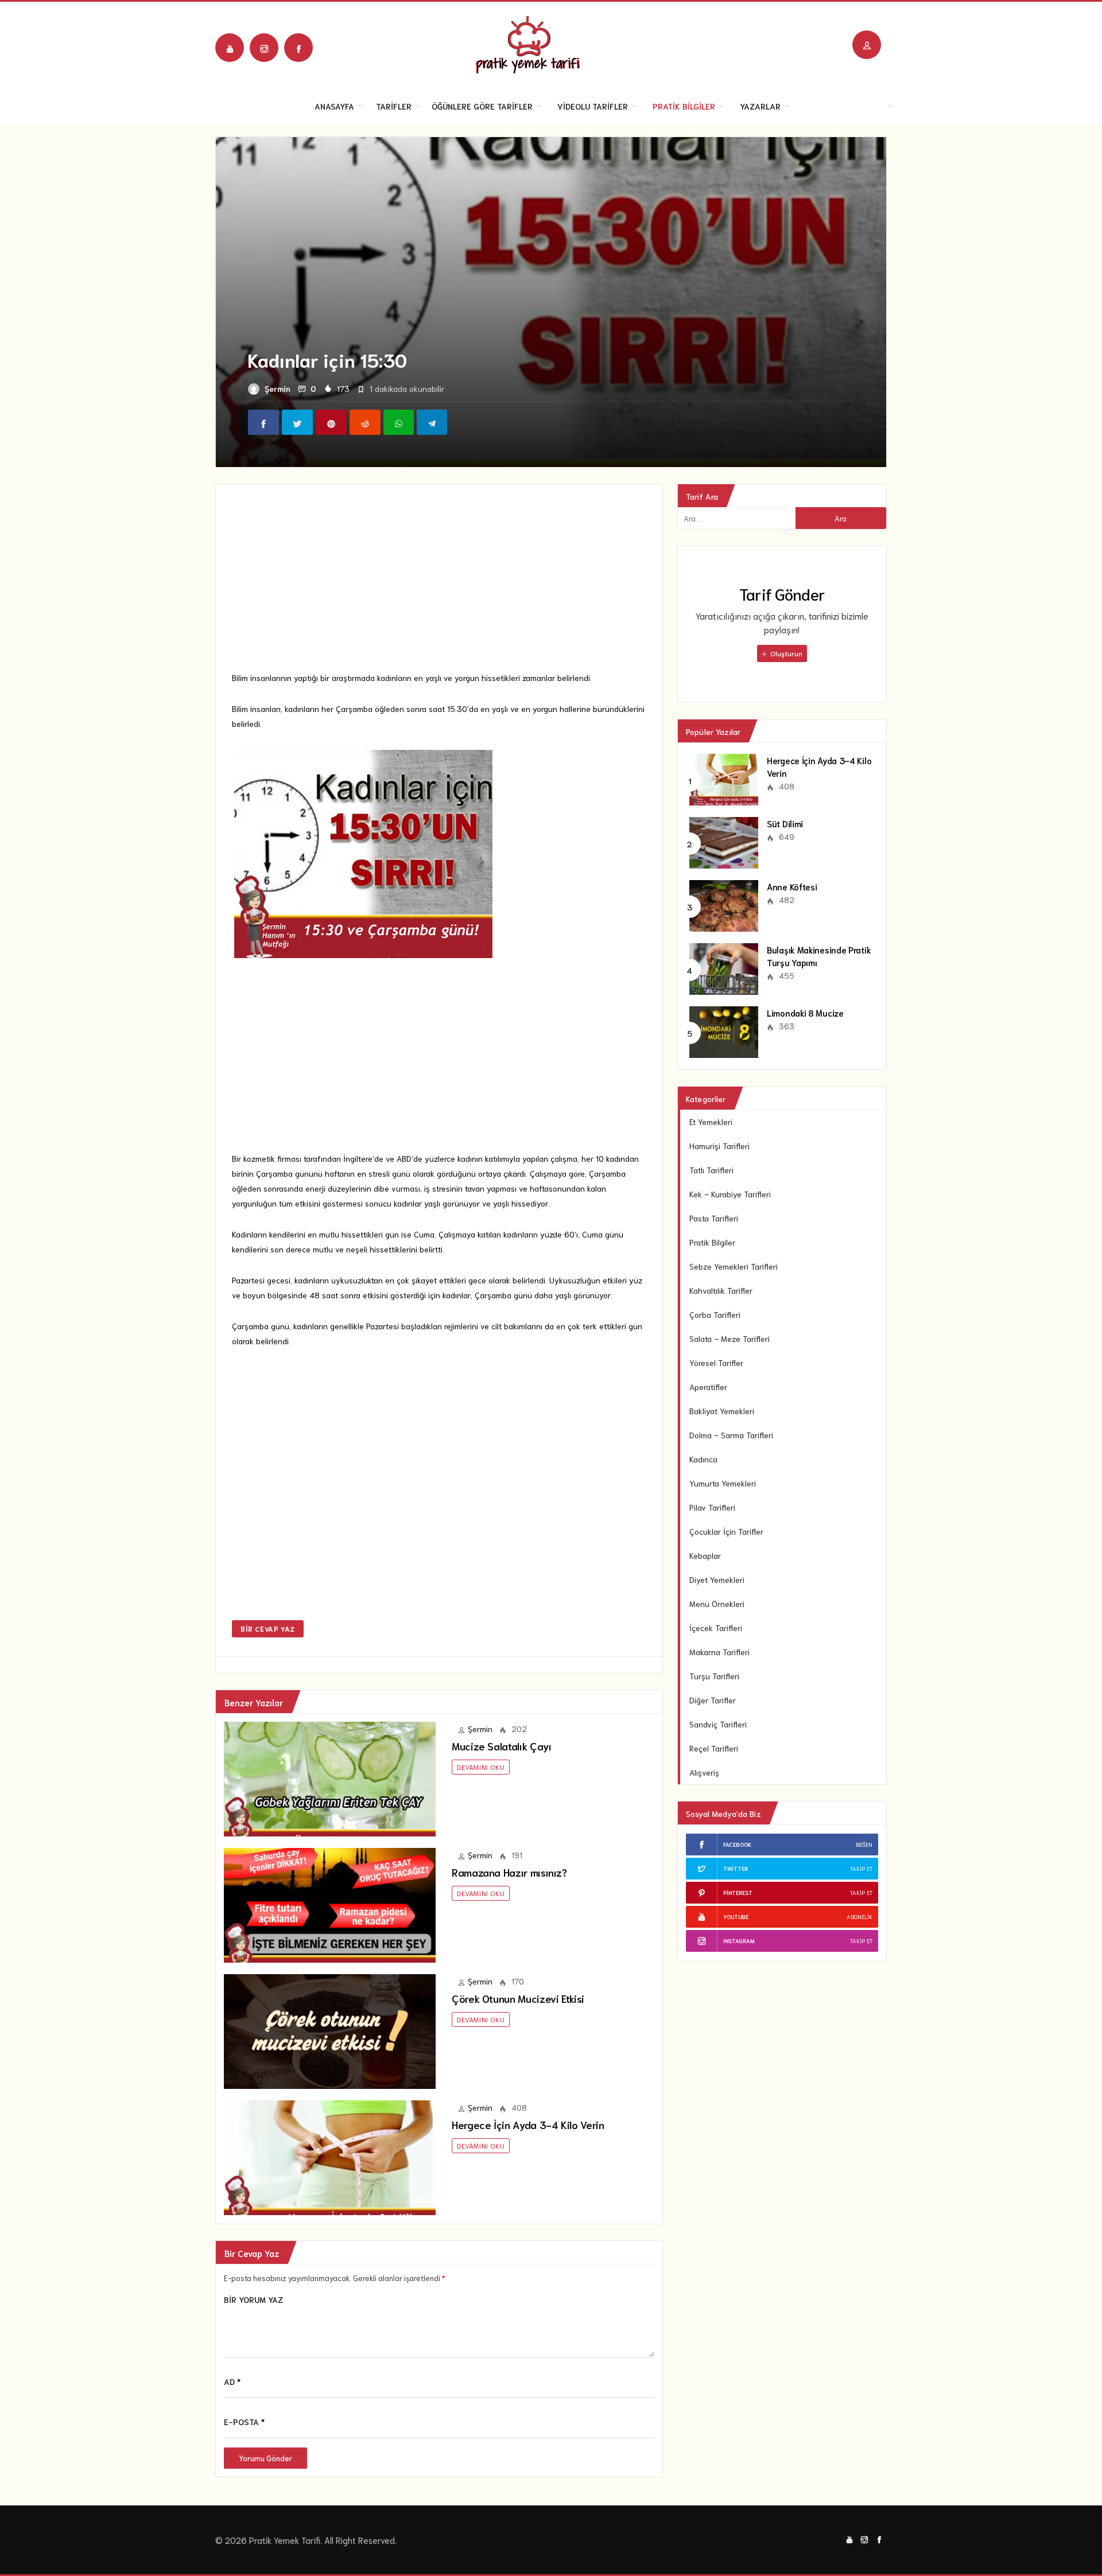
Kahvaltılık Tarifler (721, 1290)
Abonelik (860, 1917)
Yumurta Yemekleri (723, 1483)
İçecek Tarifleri (716, 1628)
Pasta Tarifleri (714, 1218)
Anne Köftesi (792, 886)
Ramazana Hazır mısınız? (509, 1872)
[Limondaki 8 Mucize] (724, 1030)
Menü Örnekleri (717, 1604)
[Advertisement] (439, 585)
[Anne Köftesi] (724, 904)
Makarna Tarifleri (719, 1652)
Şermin (278, 388)
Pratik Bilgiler (684, 106)
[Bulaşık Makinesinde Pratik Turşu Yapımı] (724, 967)
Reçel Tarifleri (714, 1748)
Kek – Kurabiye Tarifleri (730, 1194)
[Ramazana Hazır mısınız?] (330, 1904)
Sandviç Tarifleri (718, 1724)
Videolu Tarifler (593, 106)
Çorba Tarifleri (715, 1314)
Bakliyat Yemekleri (722, 1411)
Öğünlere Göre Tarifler (482, 106)
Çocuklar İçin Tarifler (726, 1531)
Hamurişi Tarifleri (719, 1146)
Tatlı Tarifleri (711, 1170)
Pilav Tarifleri (712, 1507)
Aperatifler (708, 1387)
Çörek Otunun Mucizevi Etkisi (518, 1998)
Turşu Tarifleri (714, 1676)
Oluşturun (785, 653)
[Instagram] (264, 48)
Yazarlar (760, 106)
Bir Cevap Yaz (268, 1629)
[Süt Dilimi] (724, 841)
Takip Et (861, 1868)
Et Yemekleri (711, 1122)
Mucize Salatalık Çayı (501, 1746)
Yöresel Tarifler (716, 1363)
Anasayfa (334, 106)
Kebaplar (705, 1555)
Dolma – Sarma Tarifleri (731, 1435)
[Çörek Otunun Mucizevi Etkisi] (330, 2030)
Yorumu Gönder (265, 2458)
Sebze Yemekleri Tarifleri (734, 1266)
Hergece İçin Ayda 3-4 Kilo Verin (528, 2124)
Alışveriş (704, 1772)
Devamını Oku (481, 1767)
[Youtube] (230, 48)
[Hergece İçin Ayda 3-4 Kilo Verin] (330, 2156)
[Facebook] (298, 48)
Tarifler (394, 106)
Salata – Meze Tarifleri (730, 1338)
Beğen (864, 1844)
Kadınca (703, 1459)
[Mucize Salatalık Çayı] (330, 1777)
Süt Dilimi (785, 823)
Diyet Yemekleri (717, 1579)
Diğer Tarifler (713, 1700)
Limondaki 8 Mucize (805, 1013)
